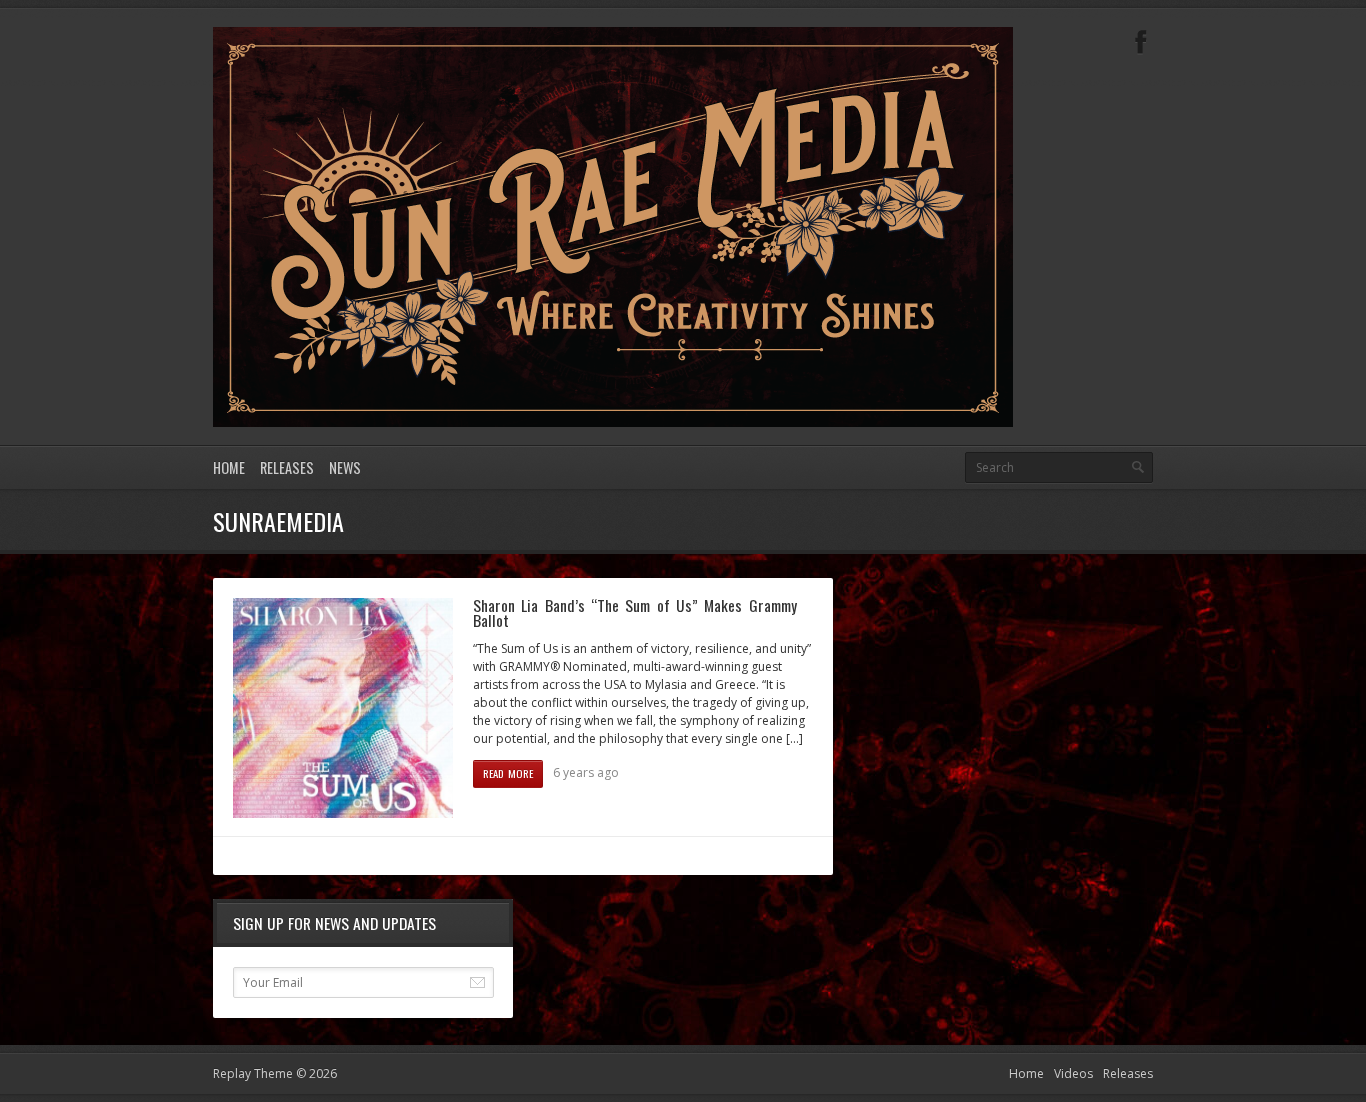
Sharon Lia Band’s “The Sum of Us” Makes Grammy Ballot (635, 613)
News (345, 467)
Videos (1073, 1073)
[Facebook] (1141, 42)
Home (229, 467)
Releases (287, 467)
